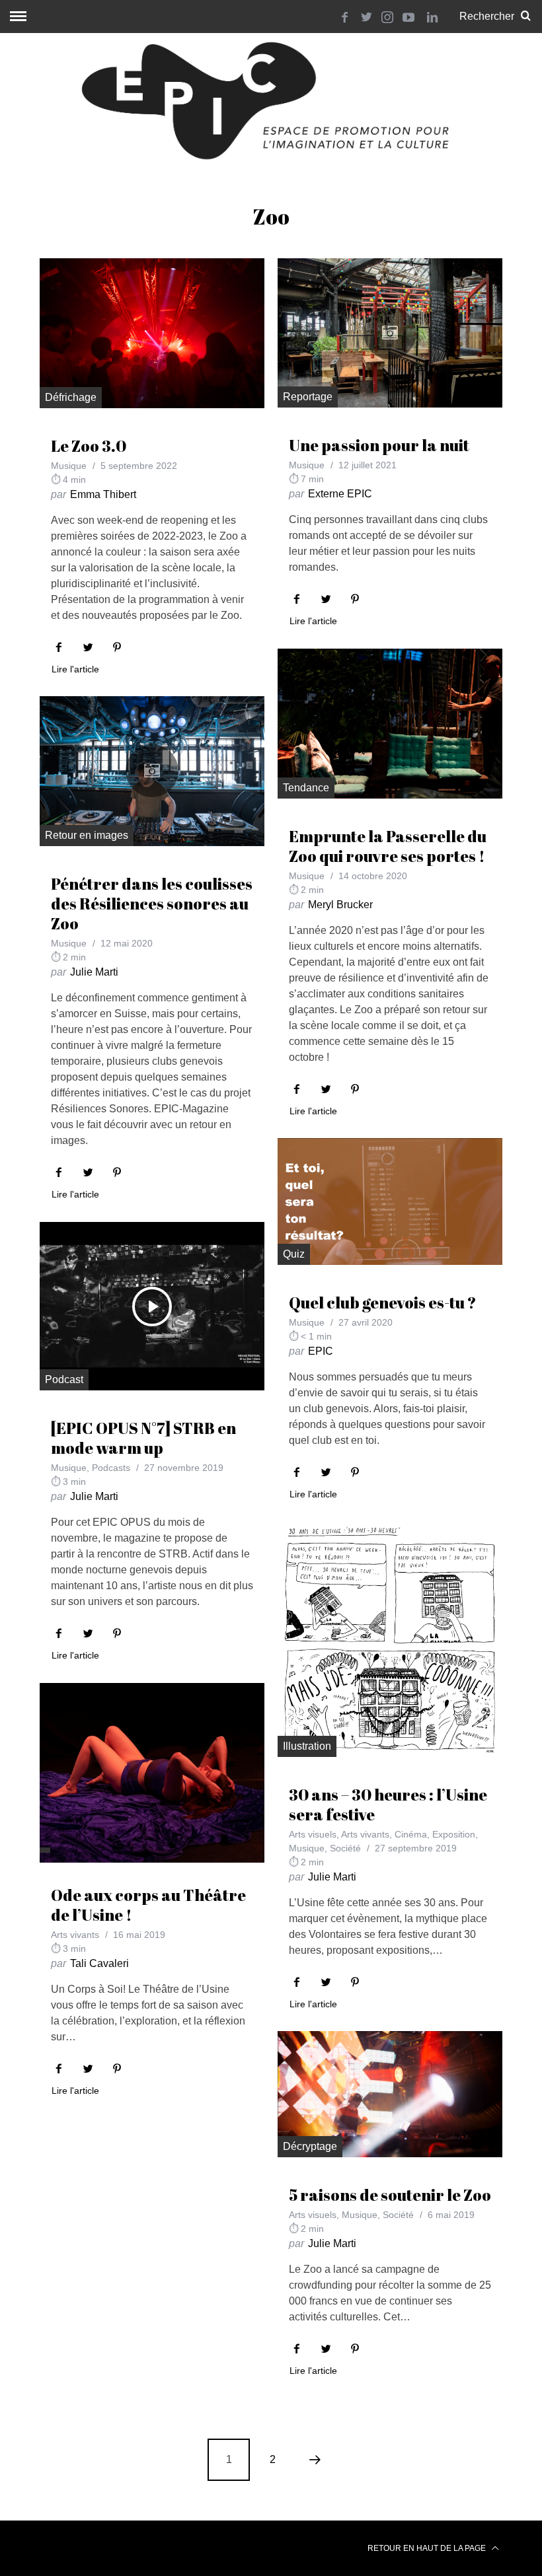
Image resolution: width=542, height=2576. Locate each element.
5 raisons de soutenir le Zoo (390, 2195)
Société (345, 1848)
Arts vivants (365, 1834)
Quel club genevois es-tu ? (383, 1303)
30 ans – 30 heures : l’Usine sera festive (388, 1805)
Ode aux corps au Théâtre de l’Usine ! (148, 1905)
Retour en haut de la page (428, 2548)
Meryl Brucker (340, 905)
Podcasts (111, 1468)
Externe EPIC (340, 494)
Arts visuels (313, 1834)
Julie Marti (94, 972)
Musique (69, 466)
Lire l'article (75, 669)
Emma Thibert (103, 494)
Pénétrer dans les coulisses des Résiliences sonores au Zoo (152, 904)
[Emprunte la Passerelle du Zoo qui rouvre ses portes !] (390, 724)
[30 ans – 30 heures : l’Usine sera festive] (390, 1639)
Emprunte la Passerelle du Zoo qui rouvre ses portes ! (388, 846)
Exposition (454, 1834)
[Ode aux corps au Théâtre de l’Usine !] (152, 1773)
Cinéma (411, 1834)
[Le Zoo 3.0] (152, 333)
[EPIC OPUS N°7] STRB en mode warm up (143, 1438)
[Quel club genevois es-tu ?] (390, 1201)
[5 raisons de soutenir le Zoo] (390, 2094)
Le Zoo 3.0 (89, 446)
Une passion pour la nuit (379, 445)
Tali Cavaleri (99, 1963)
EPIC (321, 1351)
